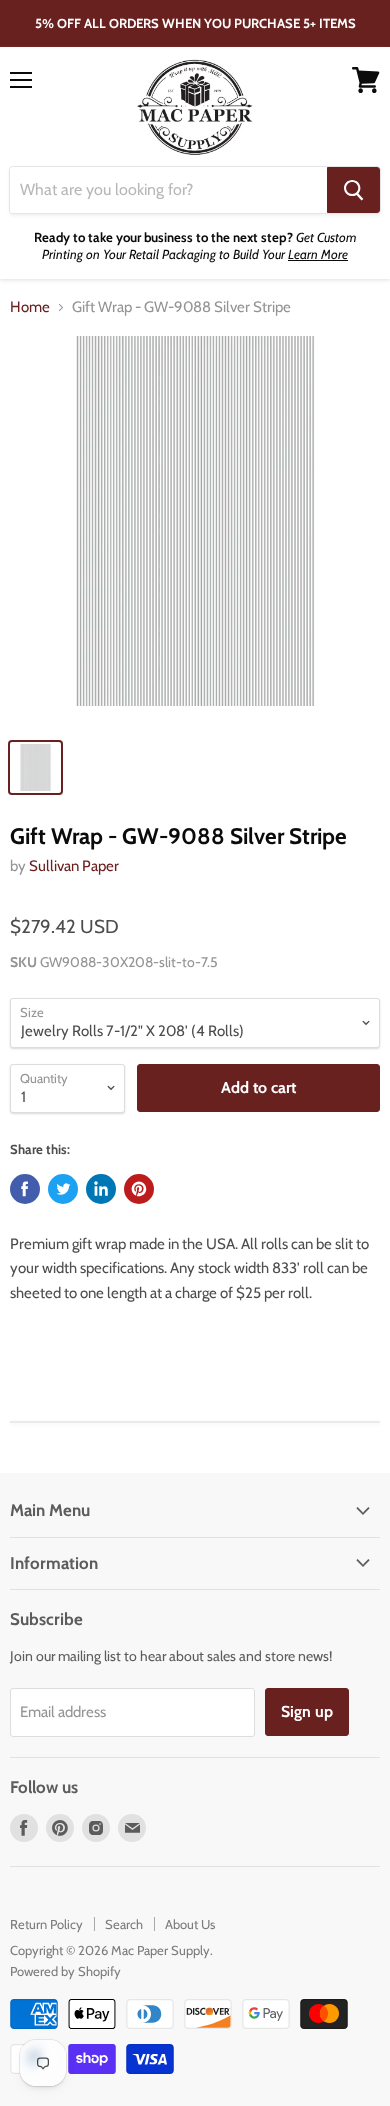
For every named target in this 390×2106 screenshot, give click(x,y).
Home (30, 307)
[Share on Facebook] (25, 1189)
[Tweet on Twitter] (63, 1189)
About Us (190, 1924)
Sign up (307, 1711)
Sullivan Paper (74, 866)
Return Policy (46, 1924)
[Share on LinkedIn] (101, 1189)
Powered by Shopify (65, 1971)
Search (124, 1924)
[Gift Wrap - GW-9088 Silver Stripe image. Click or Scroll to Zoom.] (195, 531)
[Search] (353, 190)
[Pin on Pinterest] (139, 1189)
